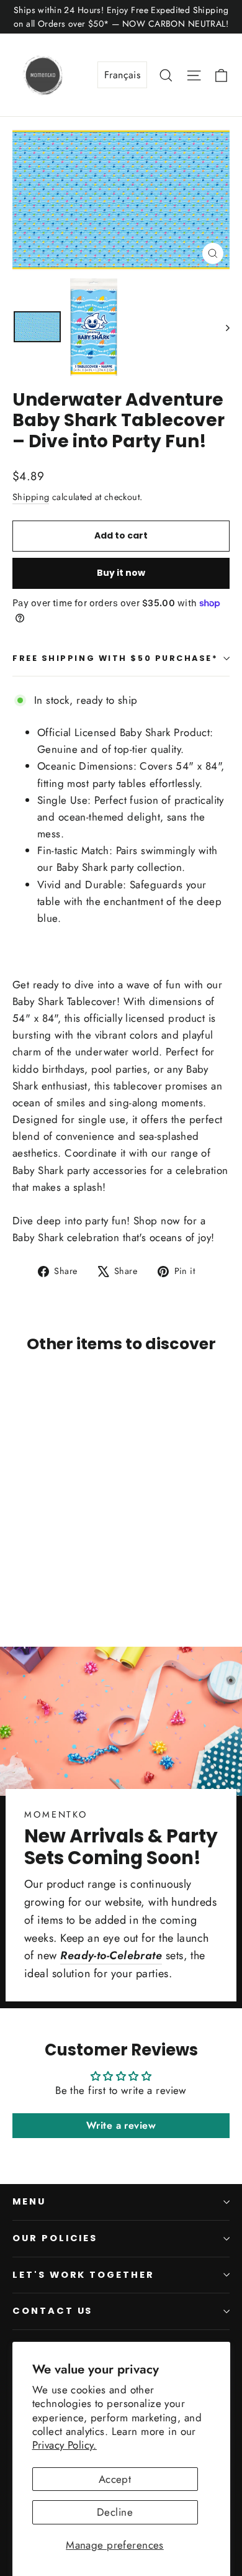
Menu (29, 2201)
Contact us (52, 2311)
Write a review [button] (121, 2125)
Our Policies (55, 2238)
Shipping (31, 497)
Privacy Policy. (65, 2445)
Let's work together (83, 2275)
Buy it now (121, 573)
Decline (115, 2512)
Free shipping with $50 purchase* (115, 658)
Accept (115, 2479)
